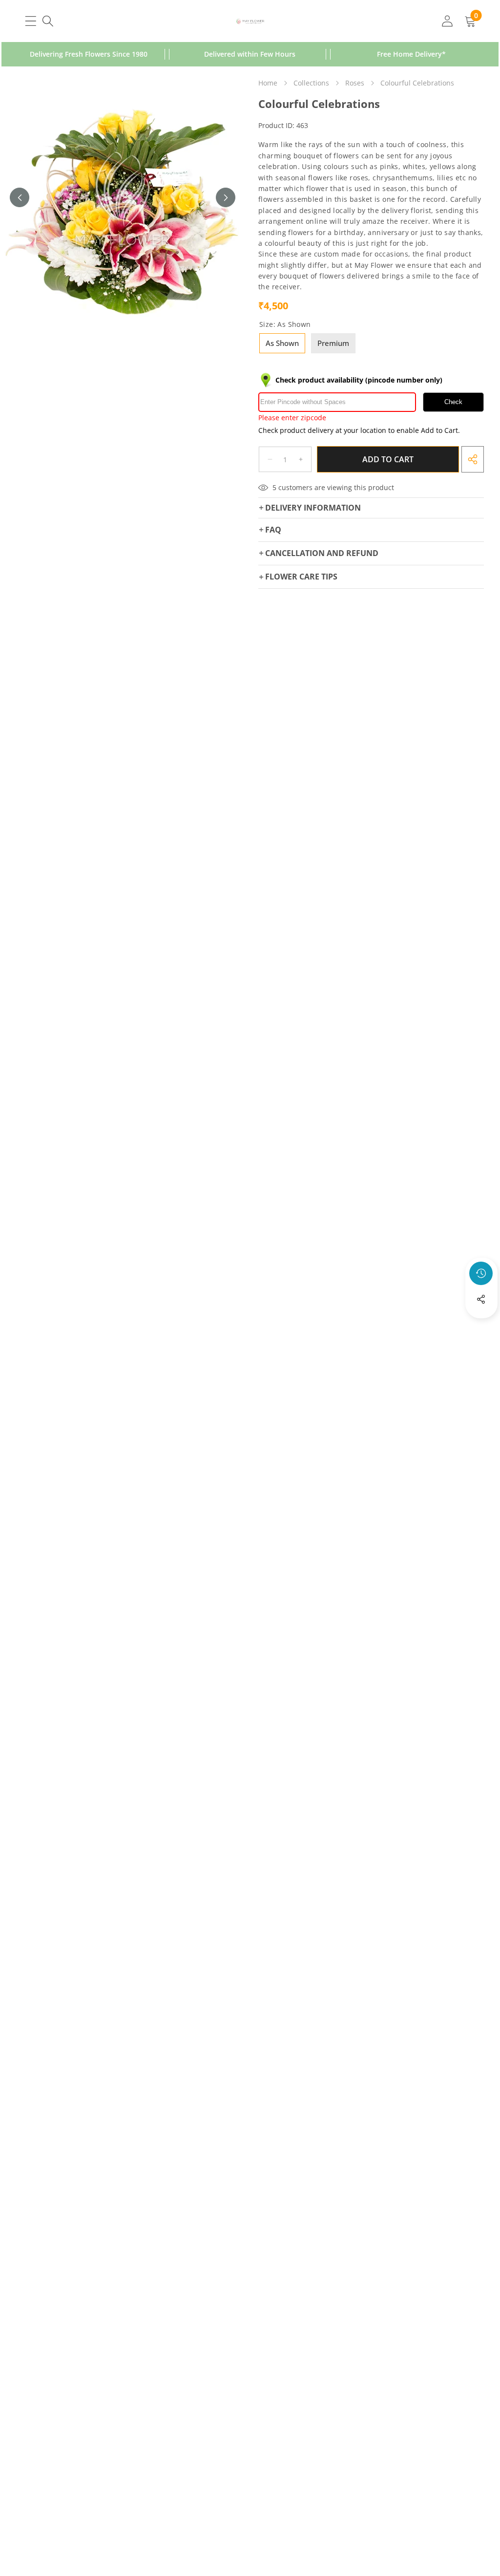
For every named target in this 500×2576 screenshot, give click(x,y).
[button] (481, 1326)
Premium (333, 343)
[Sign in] (447, 21)
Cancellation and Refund (322, 553)
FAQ (273, 530)
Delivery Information (313, 508)
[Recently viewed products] (481, 1273)
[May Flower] (250, 21)
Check (453, 402)
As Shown (282, 343)
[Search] (48, 21)
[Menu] (31, 21)
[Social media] (481, 1299)
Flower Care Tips (301, 577)
